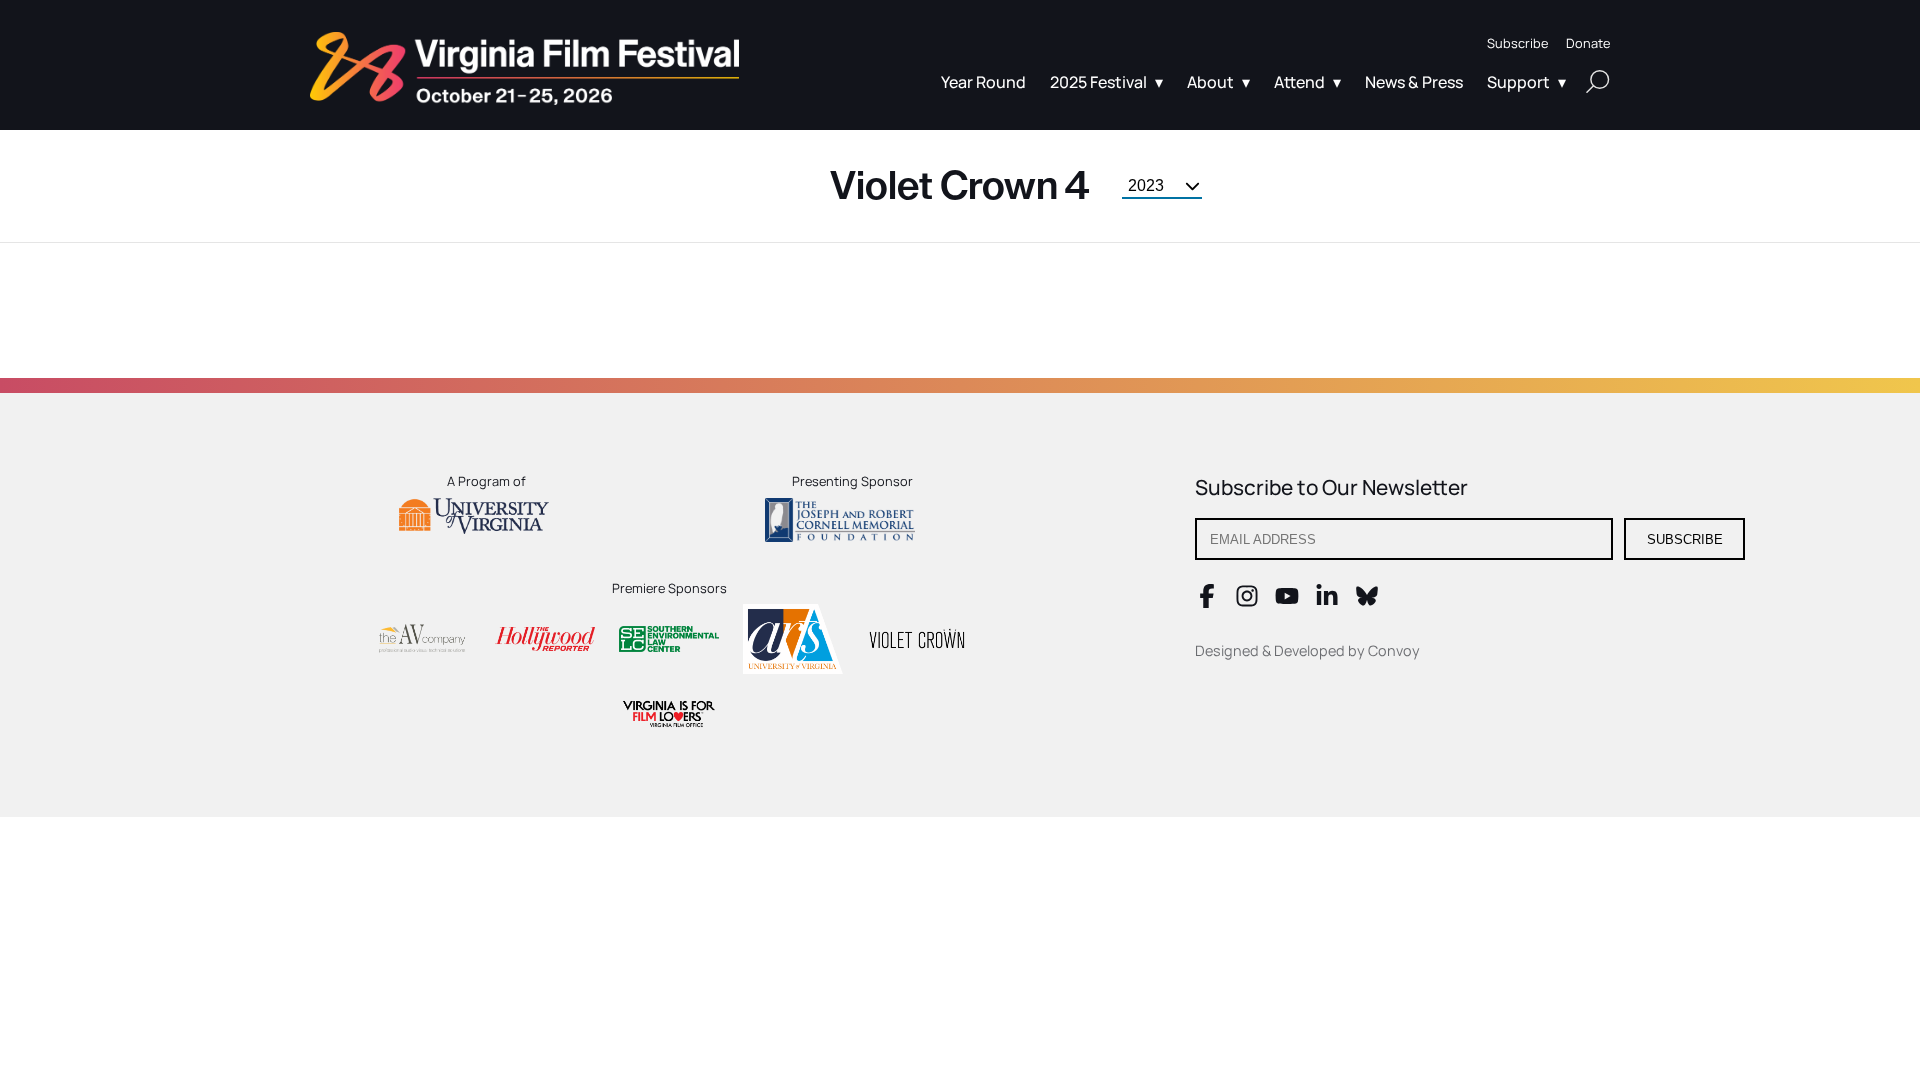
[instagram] (1247, 602)
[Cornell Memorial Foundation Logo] (852, 523)
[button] (1517, 43)
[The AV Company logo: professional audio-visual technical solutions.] (421, 642)
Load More (960, 331)
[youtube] (1287, 602)
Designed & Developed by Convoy (1307, 650)
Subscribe (1685, 539)
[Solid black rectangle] (917, 642)
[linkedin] (1327, 602)
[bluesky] (1367, 602)
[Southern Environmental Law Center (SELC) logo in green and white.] (669, 642)
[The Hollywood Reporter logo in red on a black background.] (545, 641)
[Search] (1598, 81)
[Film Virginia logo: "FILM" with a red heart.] (669, 716)
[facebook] (1207, 602)
